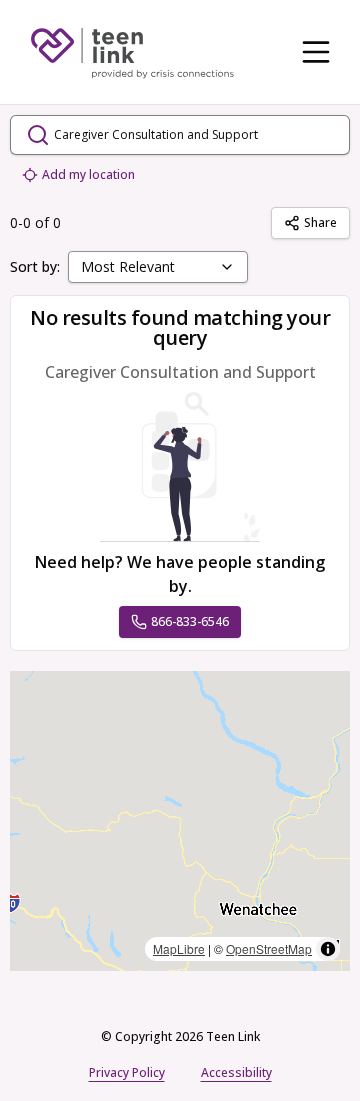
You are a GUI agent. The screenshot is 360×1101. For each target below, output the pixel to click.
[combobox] (158, 267)
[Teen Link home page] (132, 52)
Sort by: (35, 266)
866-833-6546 (190, 621)
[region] (180, 821)
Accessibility (236, 1072)
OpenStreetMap (269, 948)
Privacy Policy (127, 1072)
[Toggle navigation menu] (316, 52)
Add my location (88, 174)
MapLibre (179, 948)
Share (320, 222)
